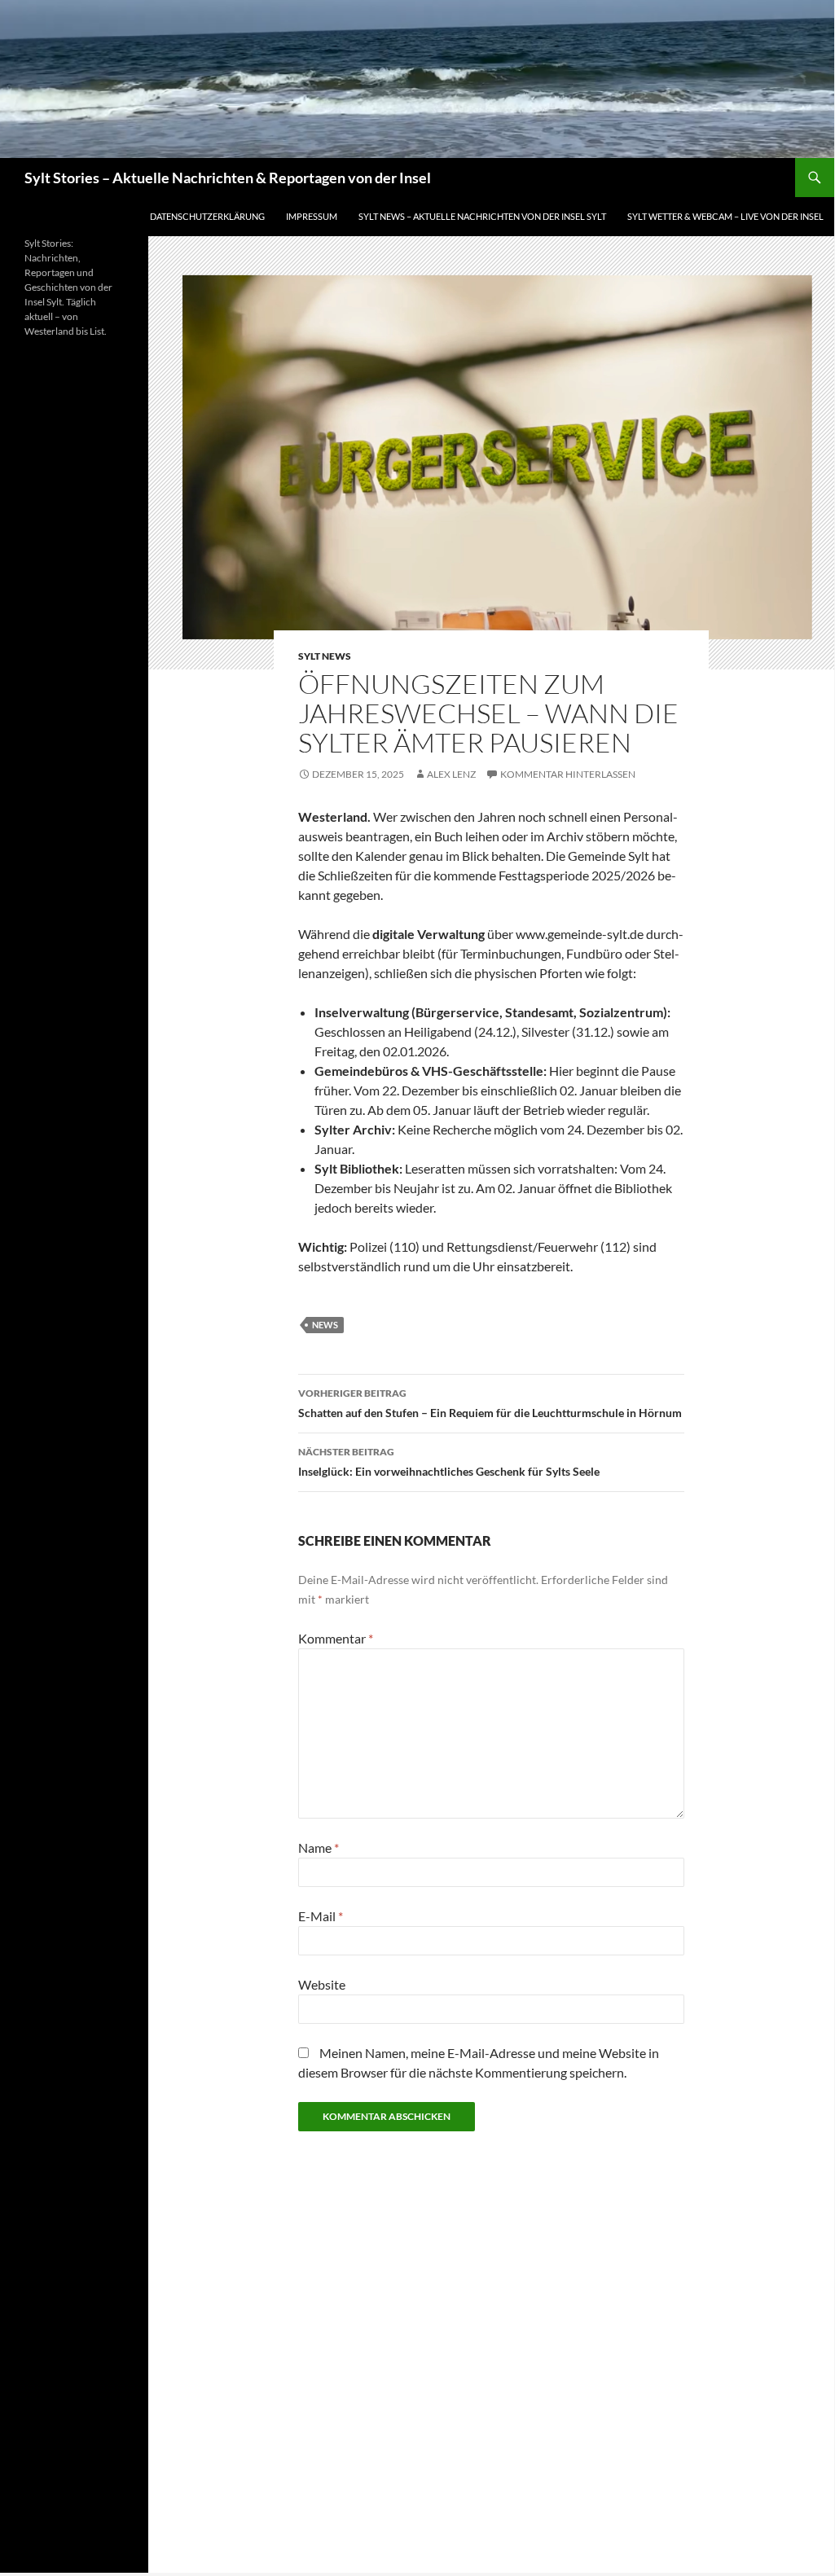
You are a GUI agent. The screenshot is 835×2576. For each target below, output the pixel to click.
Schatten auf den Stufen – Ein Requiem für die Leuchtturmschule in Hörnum (490, 1403)
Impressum (312, 216)
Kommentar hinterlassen (568, 774)
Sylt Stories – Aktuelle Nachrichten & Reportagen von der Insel (228, 178)
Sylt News (325, 656)
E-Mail (321, 1916)
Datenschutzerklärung (207, 216)
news (325, 1325)
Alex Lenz (451, 774)
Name (319, 1848)
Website (322, 1984)
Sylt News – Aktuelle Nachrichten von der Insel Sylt (482, 216)
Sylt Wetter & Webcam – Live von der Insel (725, 216)
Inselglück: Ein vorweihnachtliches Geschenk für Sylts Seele (449, 1462)
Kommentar (336, 1638)
